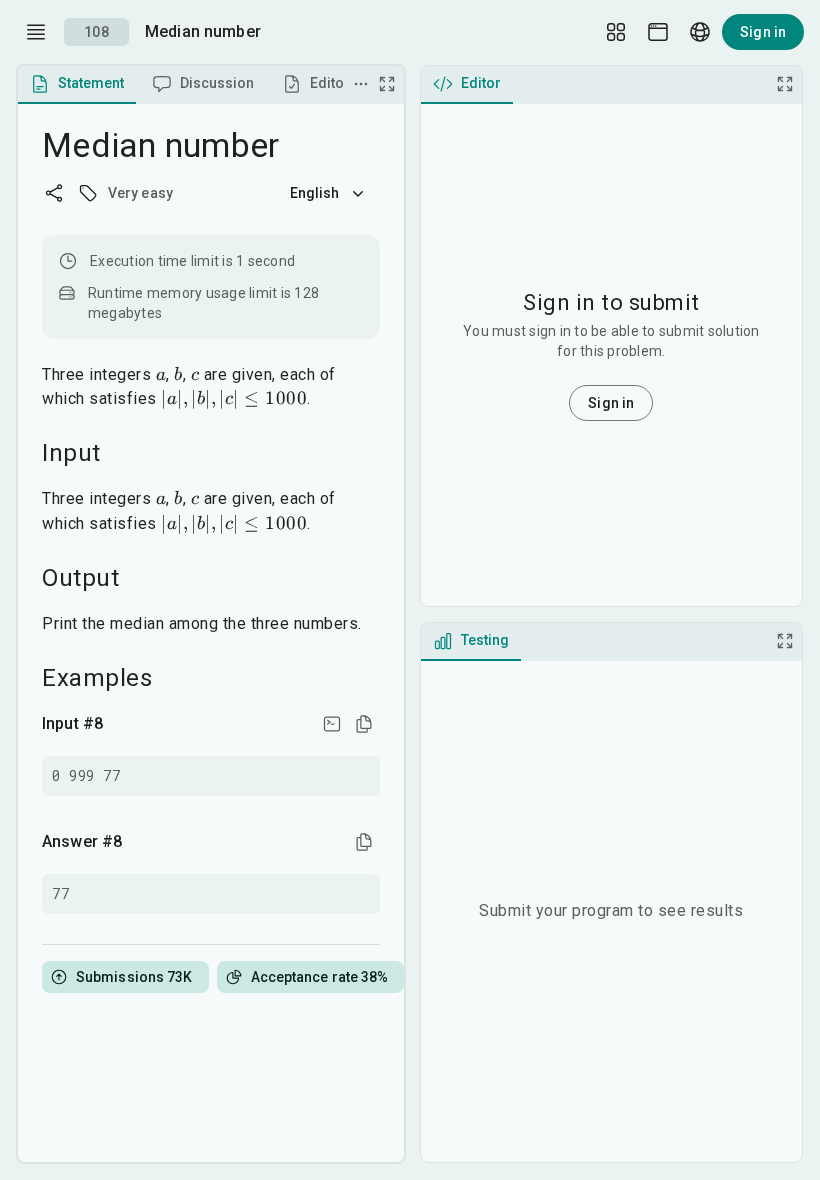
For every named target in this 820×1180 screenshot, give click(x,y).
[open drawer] (36, 32)
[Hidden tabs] (361, 84)
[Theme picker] (658, 32)
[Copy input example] (364, 724)
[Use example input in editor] (332, 724)
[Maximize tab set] (387, 84)
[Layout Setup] (616, 32)
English (315, 193)
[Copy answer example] (364, 842)
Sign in (763, 32)
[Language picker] (700, 32)
